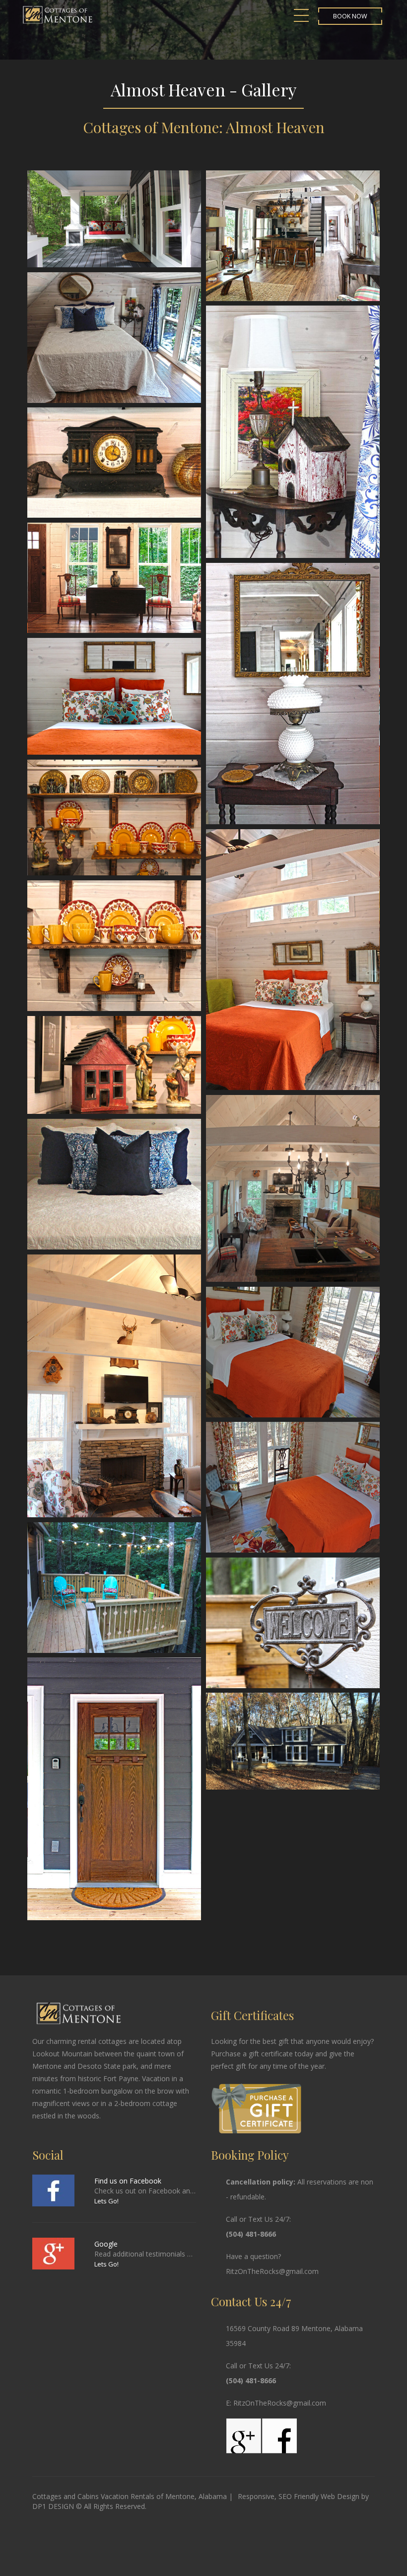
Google (106, 2244)
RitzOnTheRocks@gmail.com (272, 2271)
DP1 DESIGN (53, 2506)
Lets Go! (106, 2201)
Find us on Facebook (128, 2181)
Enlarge (114, 219)
